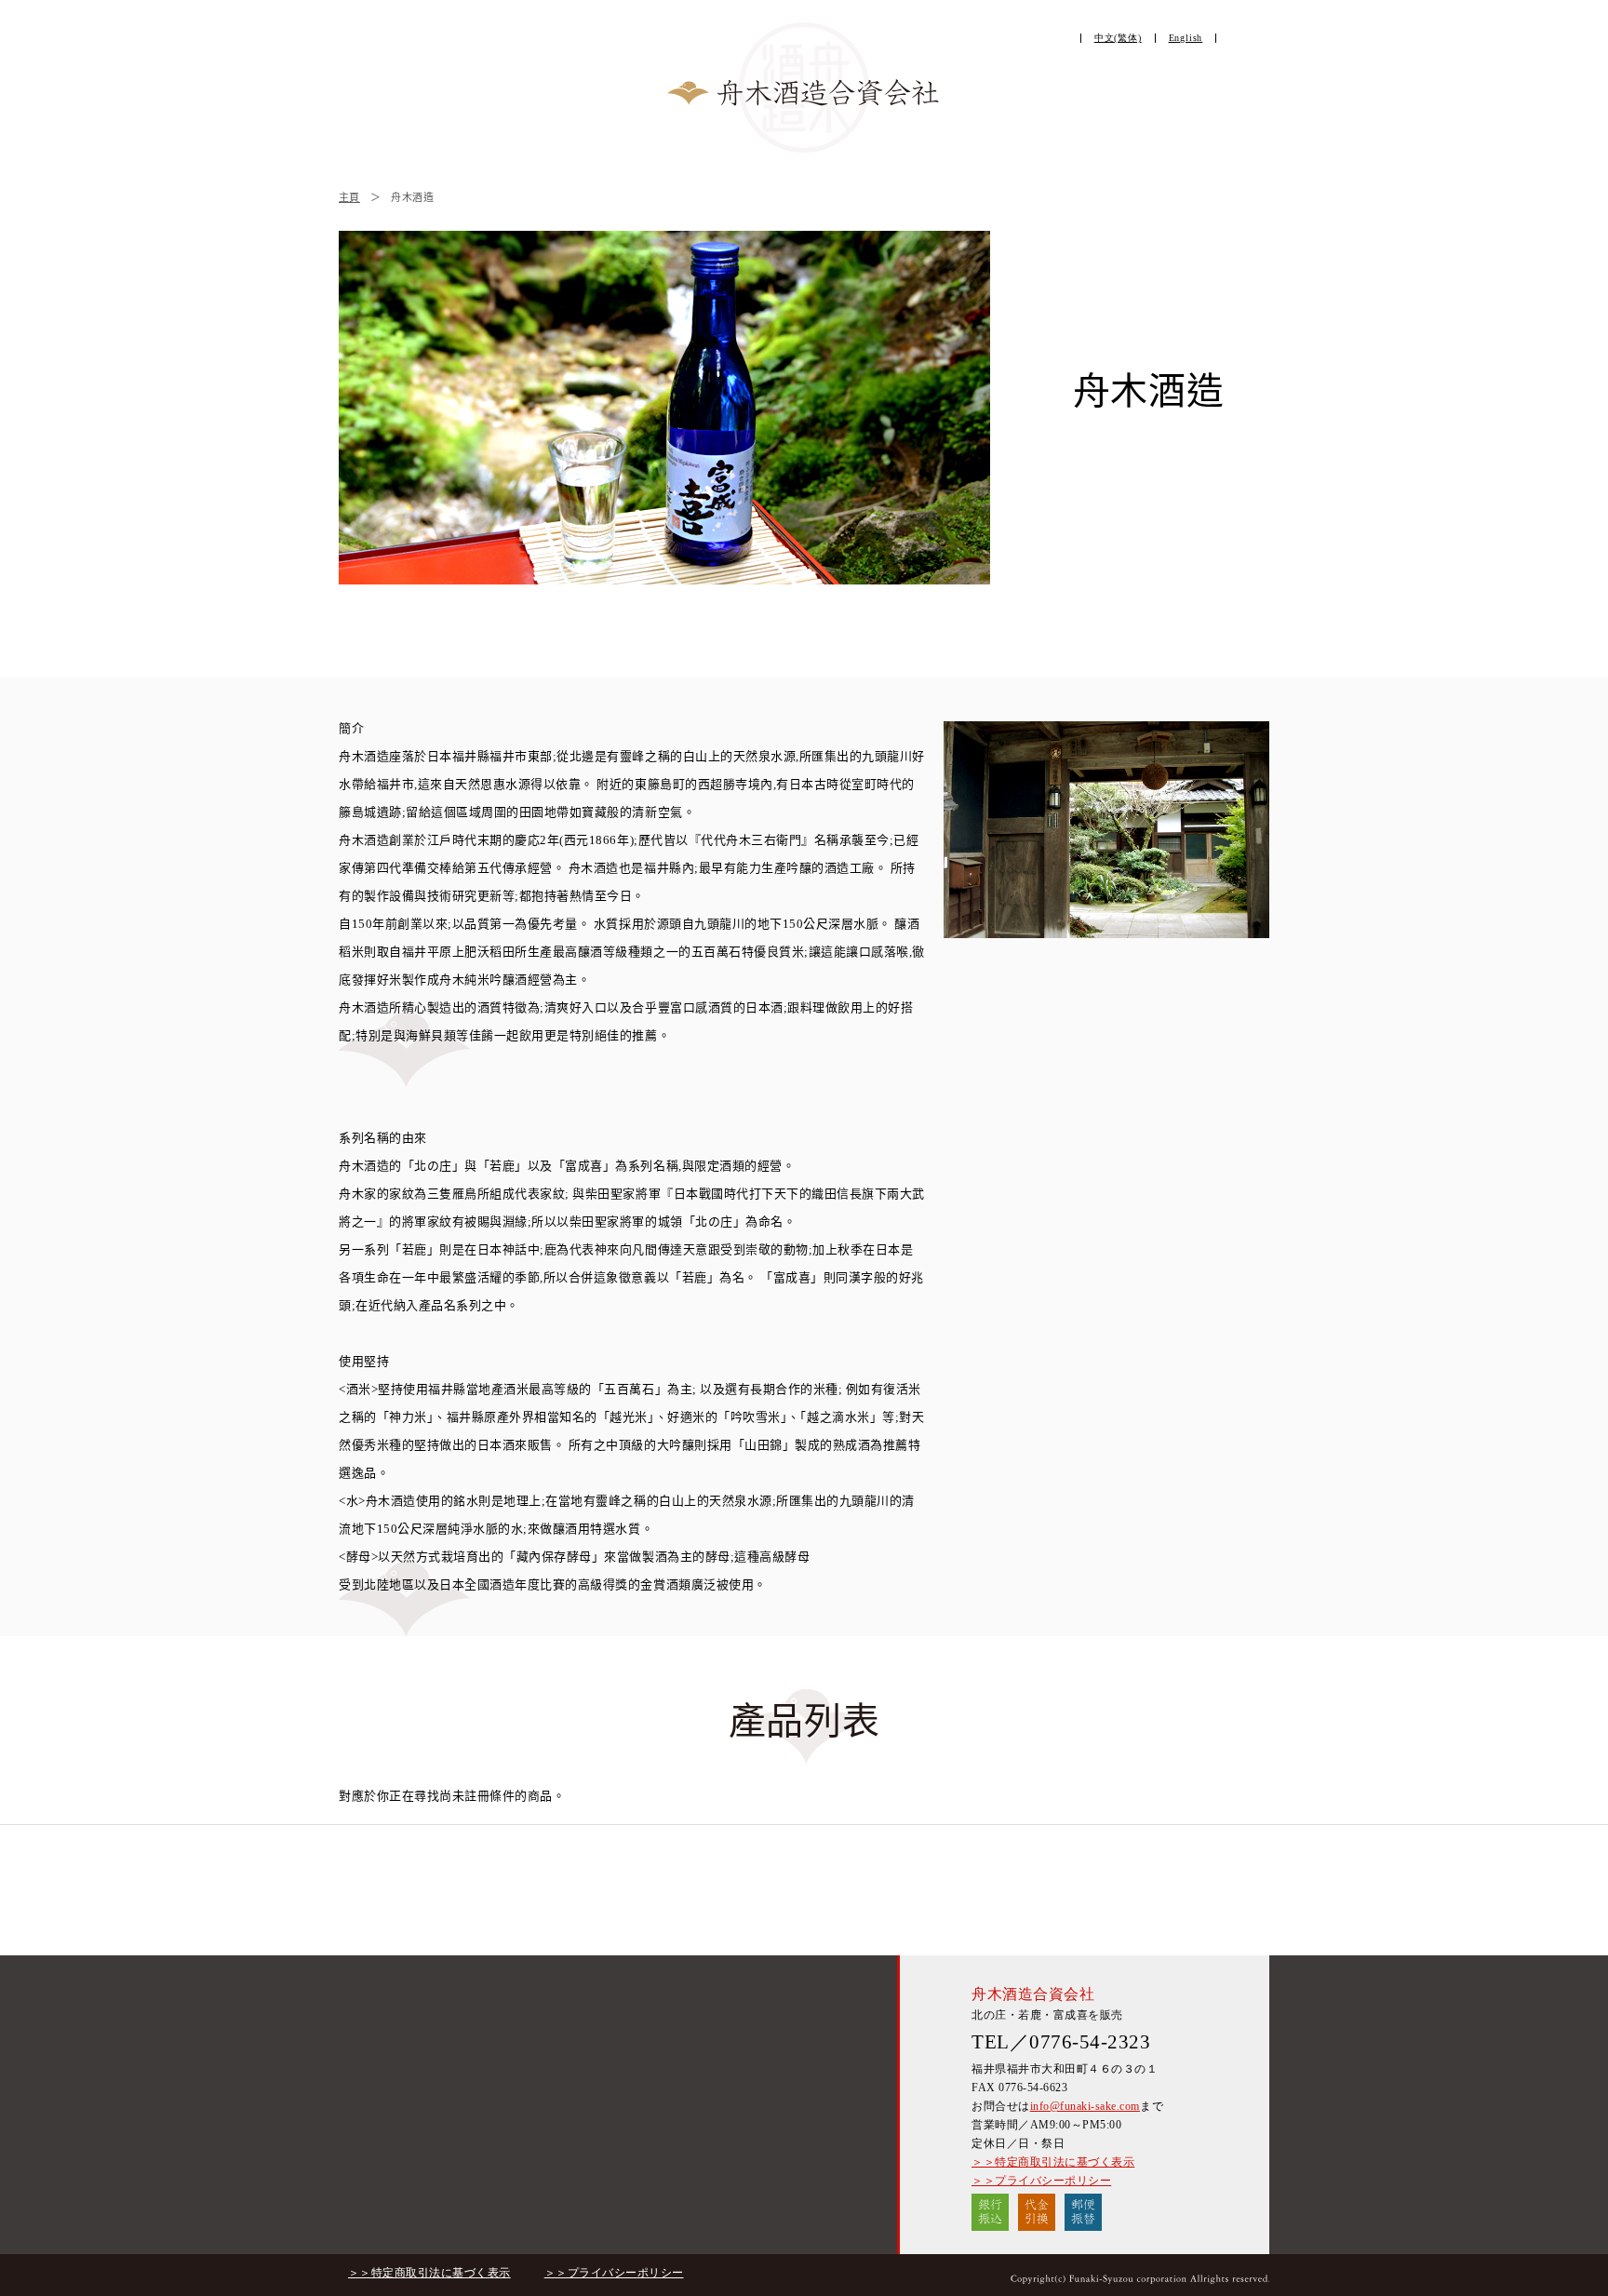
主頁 (349, 197)
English (1186, 38)
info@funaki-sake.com (1085, 2106)
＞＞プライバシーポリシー (1041, 2181)
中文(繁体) (1118, 38)
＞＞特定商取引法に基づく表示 (1053, 2162)
